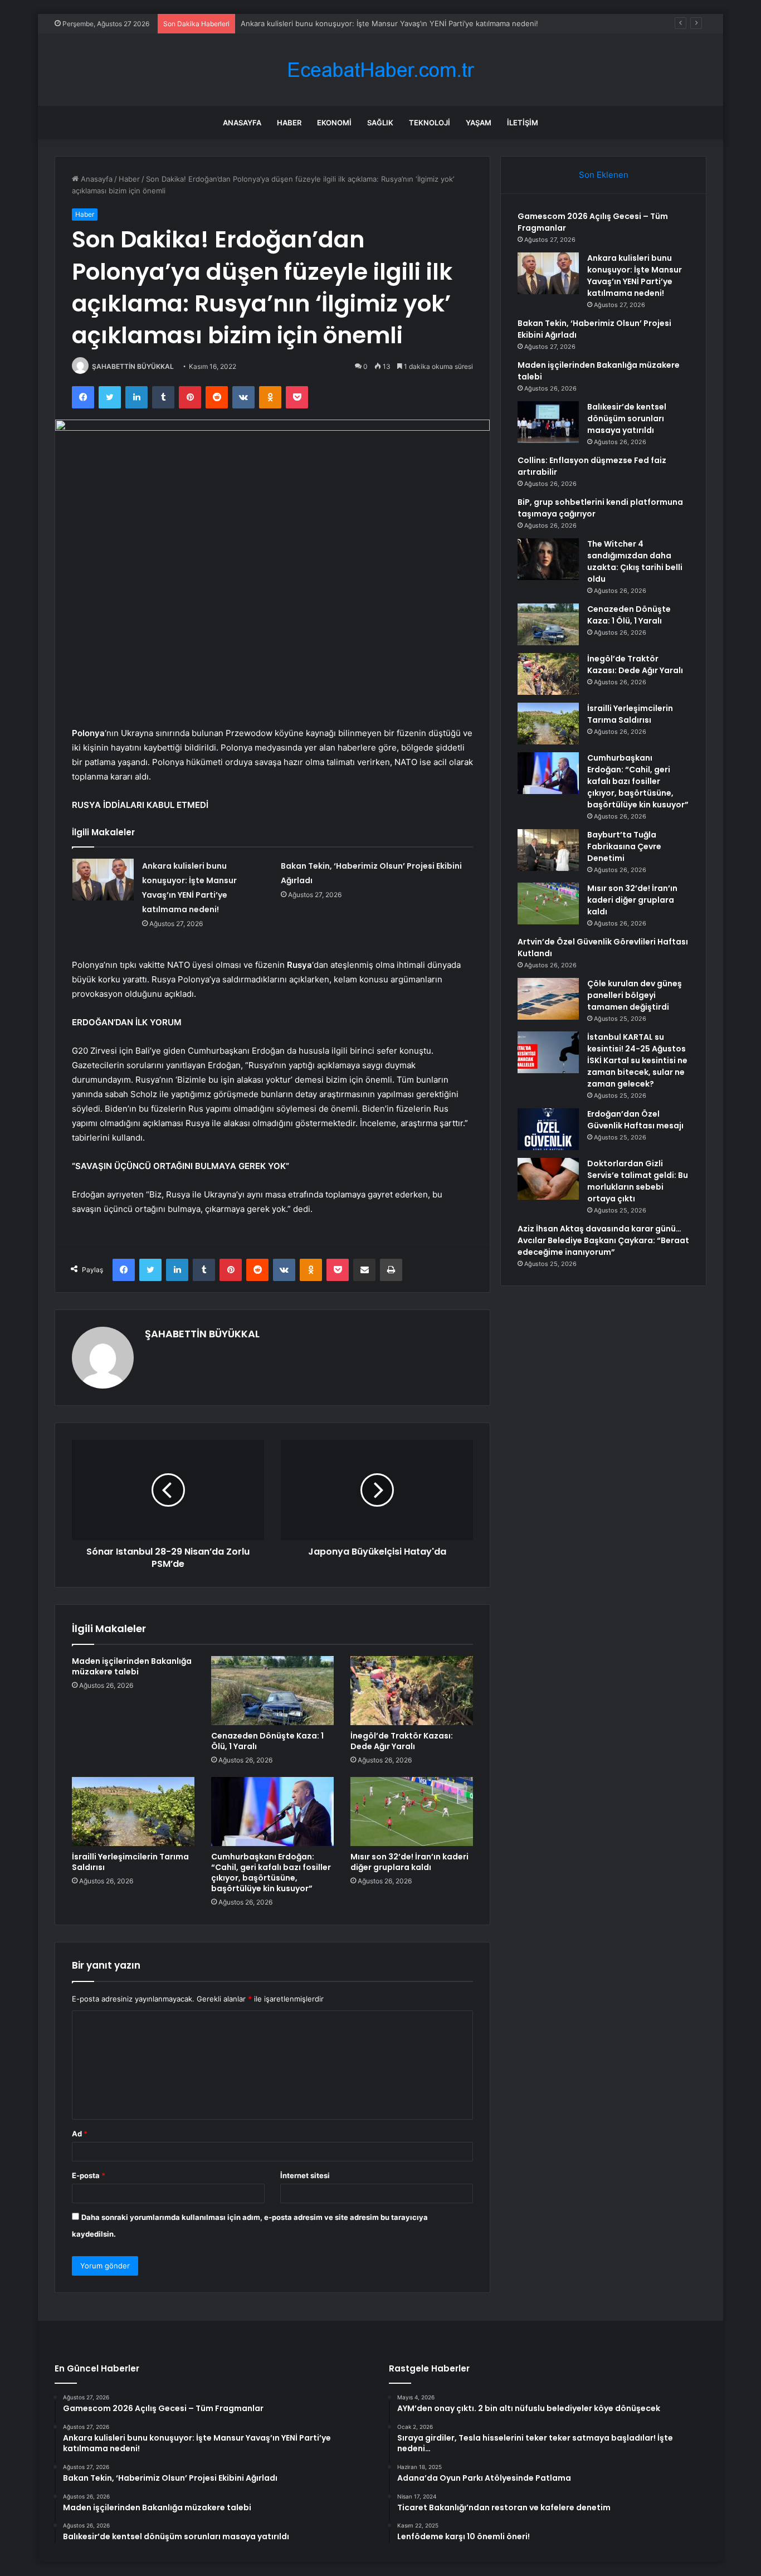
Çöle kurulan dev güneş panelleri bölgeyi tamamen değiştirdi (635, 995)
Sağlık (380, 123)
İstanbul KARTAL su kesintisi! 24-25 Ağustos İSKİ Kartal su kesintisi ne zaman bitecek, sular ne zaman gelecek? (637, 1060)
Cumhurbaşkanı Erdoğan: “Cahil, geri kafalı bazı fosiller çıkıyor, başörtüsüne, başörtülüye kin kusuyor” (271, 1873)
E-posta (89, 2175)
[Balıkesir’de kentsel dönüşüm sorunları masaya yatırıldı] (548, 422)
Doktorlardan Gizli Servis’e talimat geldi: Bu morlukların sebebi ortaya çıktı (638, 1181)
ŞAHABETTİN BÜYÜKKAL (133, 366)
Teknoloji (430, 123)
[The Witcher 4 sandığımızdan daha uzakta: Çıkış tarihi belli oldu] (548, 559)
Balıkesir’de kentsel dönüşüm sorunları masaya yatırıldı (627, 418)
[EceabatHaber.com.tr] (380, 70)
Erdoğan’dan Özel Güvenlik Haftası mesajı (635, 1120)
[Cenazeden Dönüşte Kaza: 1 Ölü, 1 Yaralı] (272, 1691)
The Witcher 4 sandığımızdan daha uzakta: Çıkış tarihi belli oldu (635, 561)
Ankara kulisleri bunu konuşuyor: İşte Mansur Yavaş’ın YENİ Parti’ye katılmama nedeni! (635, 276)
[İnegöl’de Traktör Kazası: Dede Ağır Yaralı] (412, 1691)
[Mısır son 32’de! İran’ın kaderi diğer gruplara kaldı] (412, 1812)
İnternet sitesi (305, 2175)
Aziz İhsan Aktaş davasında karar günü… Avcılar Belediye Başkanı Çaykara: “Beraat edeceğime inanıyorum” (603, 1240)
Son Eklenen (604, 175)
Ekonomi (334, 123)
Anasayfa (242, 123)
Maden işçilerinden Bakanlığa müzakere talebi (132, 1666)
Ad (80, 2134)
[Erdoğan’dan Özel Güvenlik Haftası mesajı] (548, 1129)
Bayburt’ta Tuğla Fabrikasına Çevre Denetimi (624, 846)
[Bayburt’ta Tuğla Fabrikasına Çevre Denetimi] (548, 850)
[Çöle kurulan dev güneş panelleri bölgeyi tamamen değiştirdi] (548, 999)
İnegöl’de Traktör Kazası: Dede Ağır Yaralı (402, 1741)
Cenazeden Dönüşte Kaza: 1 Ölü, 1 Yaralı (267, 1741)
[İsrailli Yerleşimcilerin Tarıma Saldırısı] (133, 1812)
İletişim (523, 123)
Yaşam (479, 123)
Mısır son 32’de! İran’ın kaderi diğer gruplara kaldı (409, 1862)
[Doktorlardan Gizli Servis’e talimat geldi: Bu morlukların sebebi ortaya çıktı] (548, 1179)
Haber (289, 123)
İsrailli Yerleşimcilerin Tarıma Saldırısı (130, 1862)
